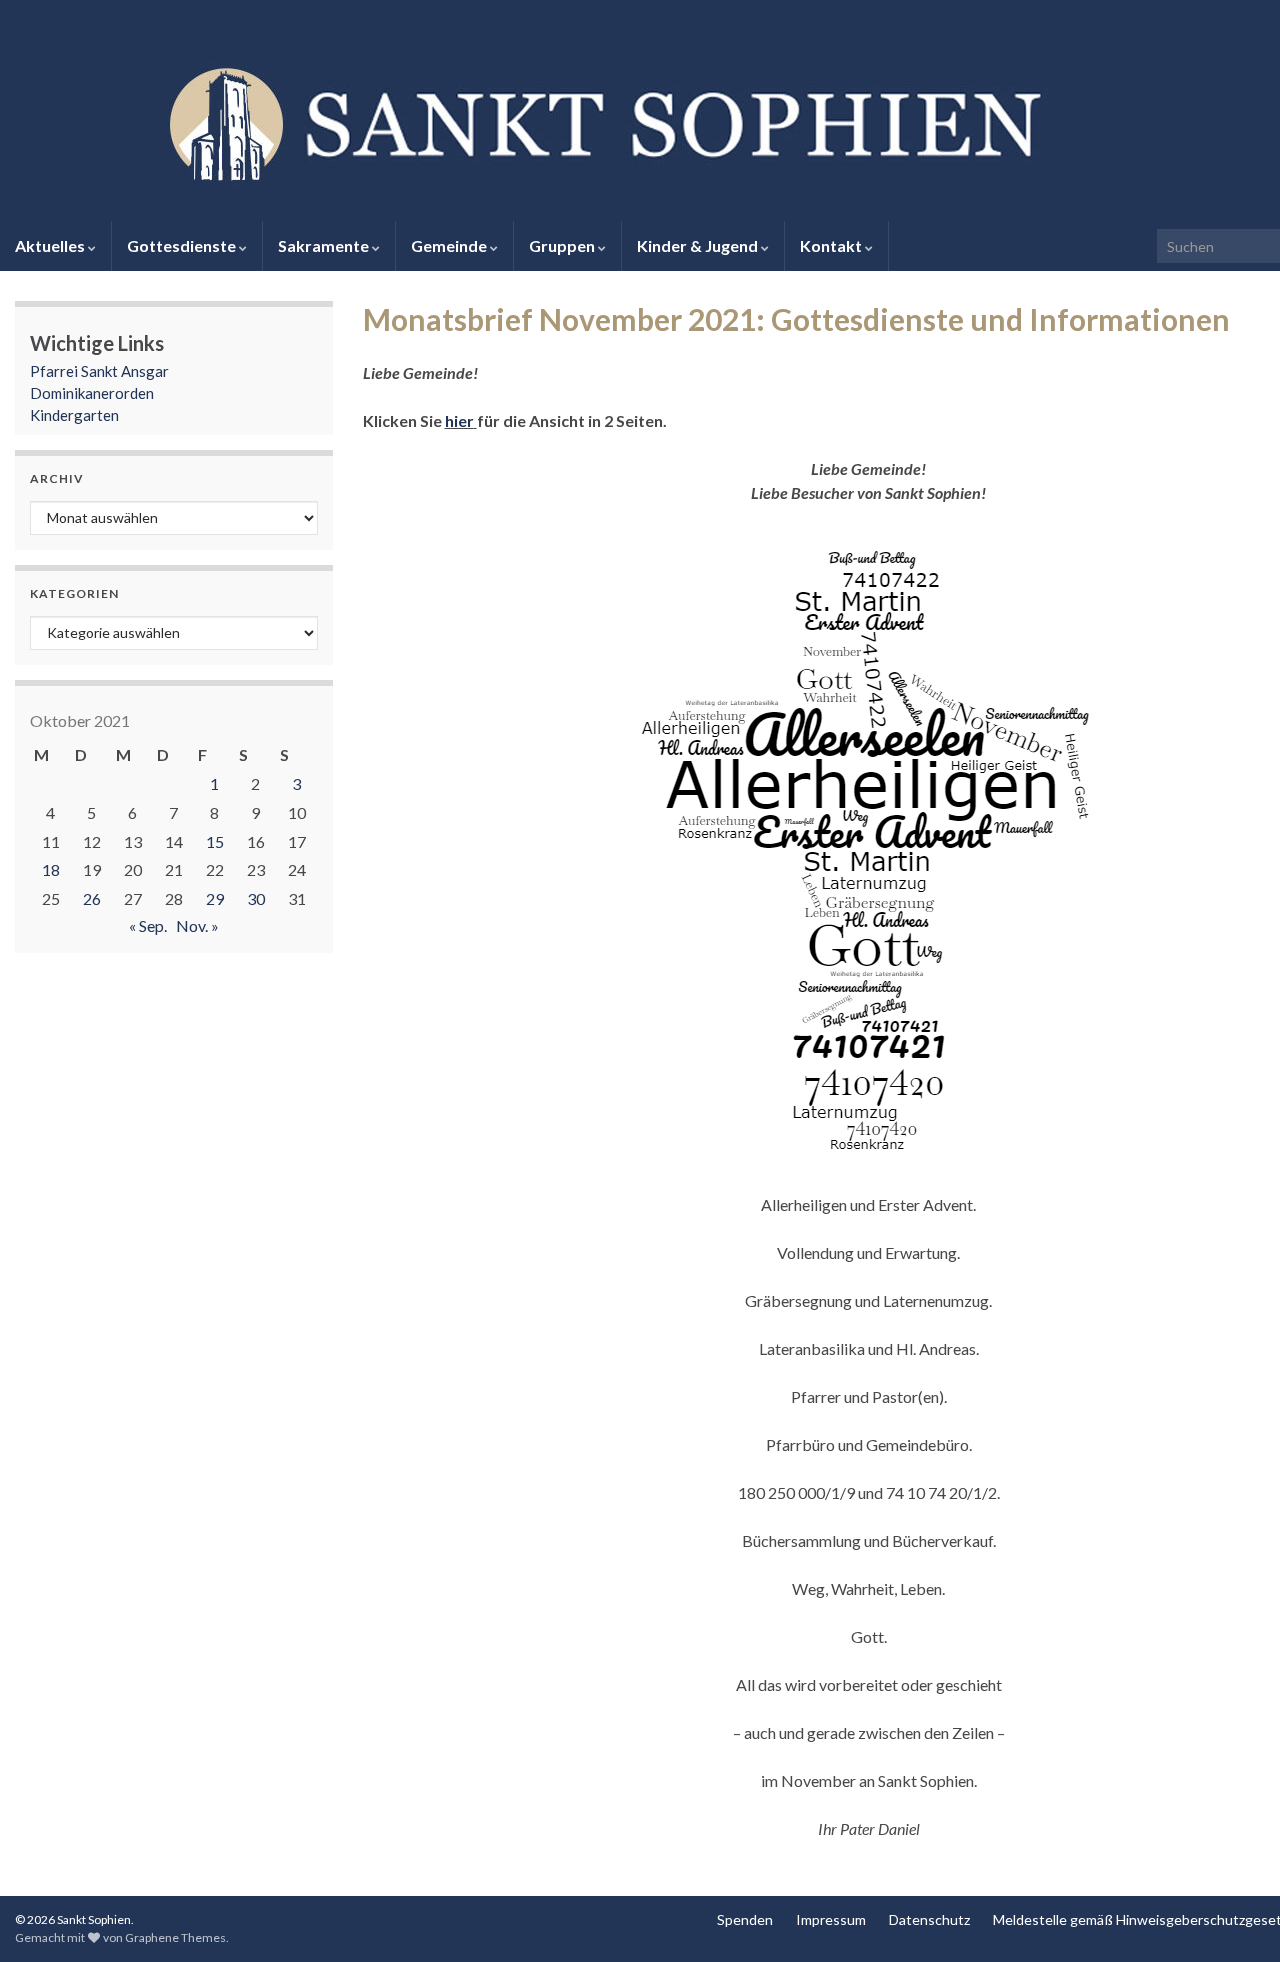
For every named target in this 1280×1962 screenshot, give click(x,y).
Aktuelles (51, 245)
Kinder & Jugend (699, 245)
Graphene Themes (175, 1937)
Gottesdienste (183, 245)
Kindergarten (74, 415)
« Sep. (148, 925)
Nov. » (197, 925)
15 (215, 841)
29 (215, 898)
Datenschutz (929, 1919)
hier (459, 420)
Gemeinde (450, 245)
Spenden (745, 1919)
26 (92, 898)
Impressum (831, 1919)
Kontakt (832, 245)
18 (51, 869)
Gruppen (563, 245)
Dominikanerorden (92, 393)
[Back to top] (1235, 1917)
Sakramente (325, 245)
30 (256, 898)
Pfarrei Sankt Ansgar (99, 371)
